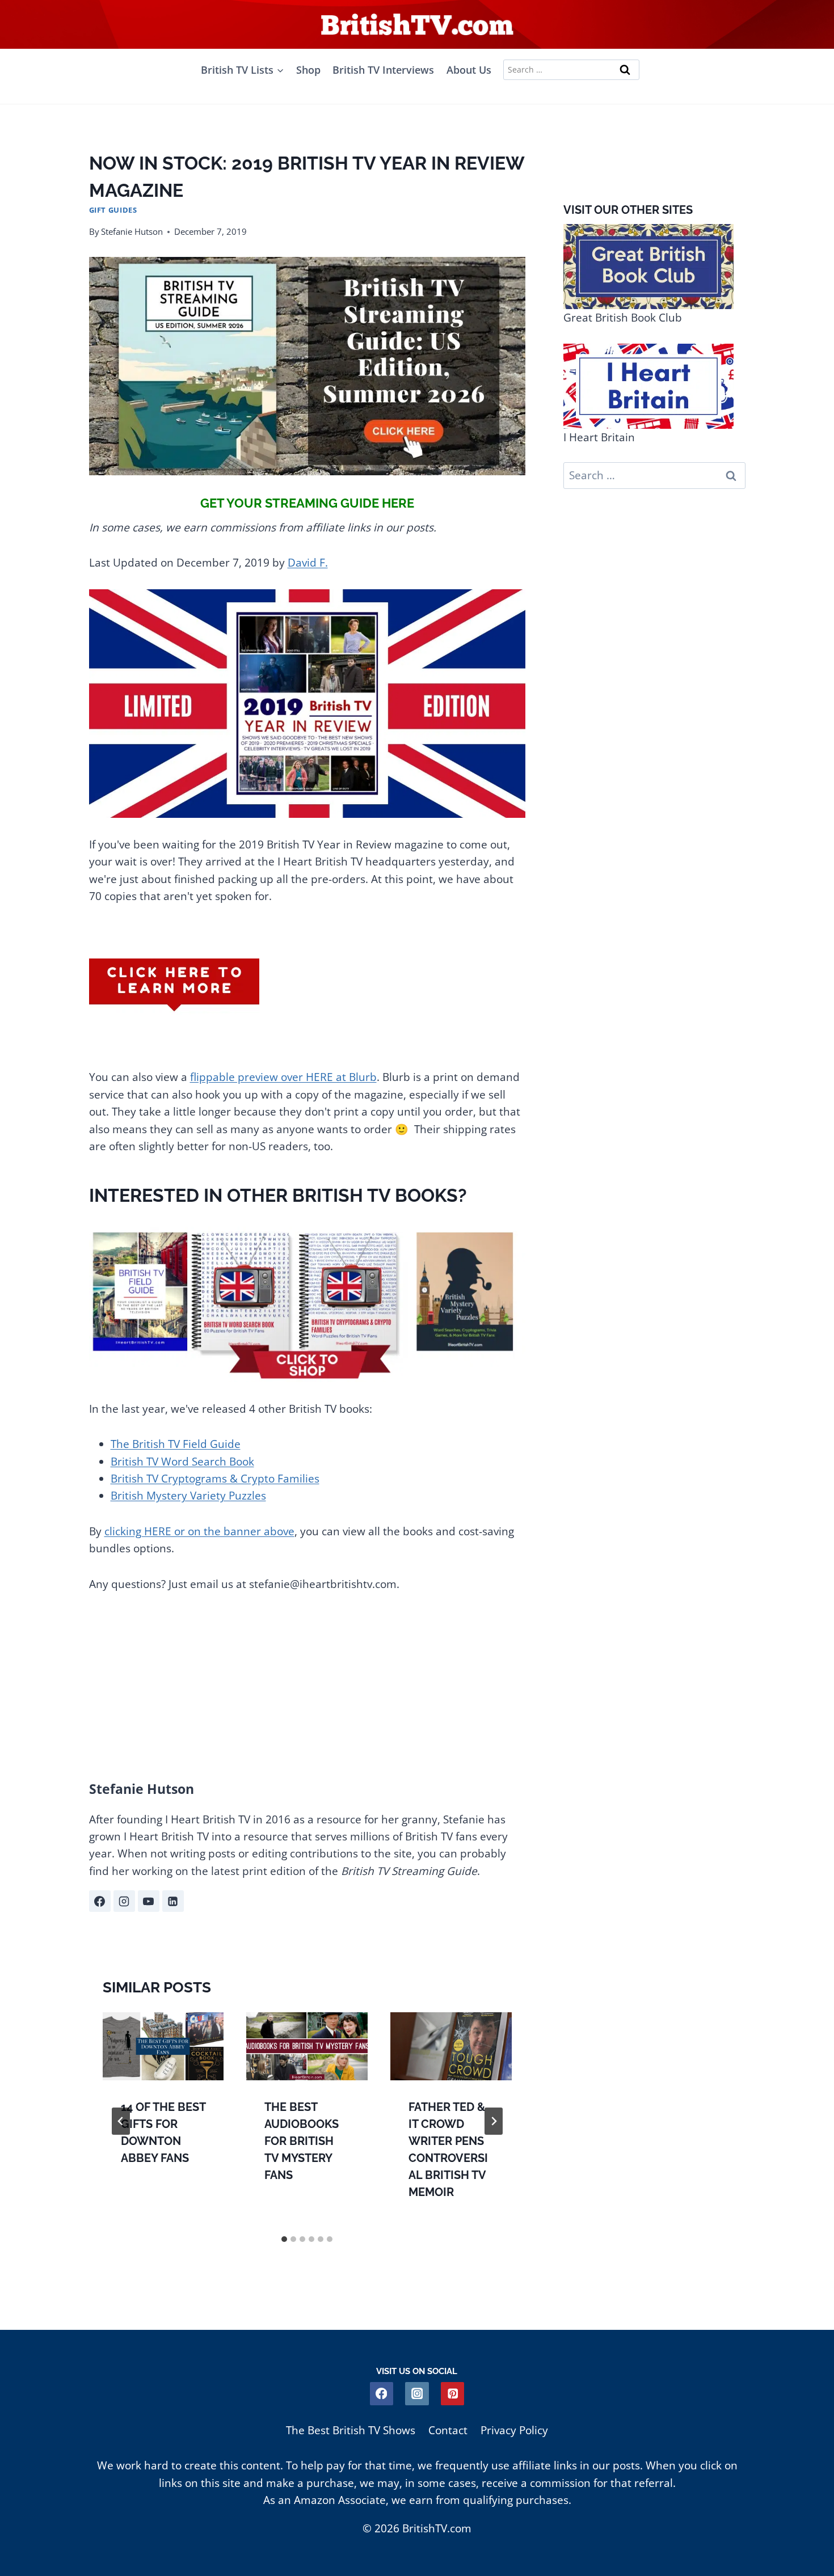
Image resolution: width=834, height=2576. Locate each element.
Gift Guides (113, 210)
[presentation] (163, 2046)
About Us (469, 70)
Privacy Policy (514, 2430)
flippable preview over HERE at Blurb (283, 1077)
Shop (308, 70)
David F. (308, 563)
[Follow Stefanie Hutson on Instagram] (124, 1901)
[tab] (284, 2239)
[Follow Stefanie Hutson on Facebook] (100, 1901)
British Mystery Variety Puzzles (188, 1496)
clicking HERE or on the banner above (199, 1531)
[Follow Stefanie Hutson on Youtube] (149, 1901)
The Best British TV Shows (351, 2430)
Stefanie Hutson (132, 231)
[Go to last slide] (121, 2121)
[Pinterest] (452, 2394)
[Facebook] (382, 2394)
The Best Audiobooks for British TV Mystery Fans (302, 2141)
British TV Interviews (383, 70)
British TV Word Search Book (182, 1462)
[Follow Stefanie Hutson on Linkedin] (173, 1901)
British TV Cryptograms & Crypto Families (215, 1479)
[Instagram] (417, 2394)
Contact (448, 2430)
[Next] (494, 2121)
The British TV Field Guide (176, 1444)
